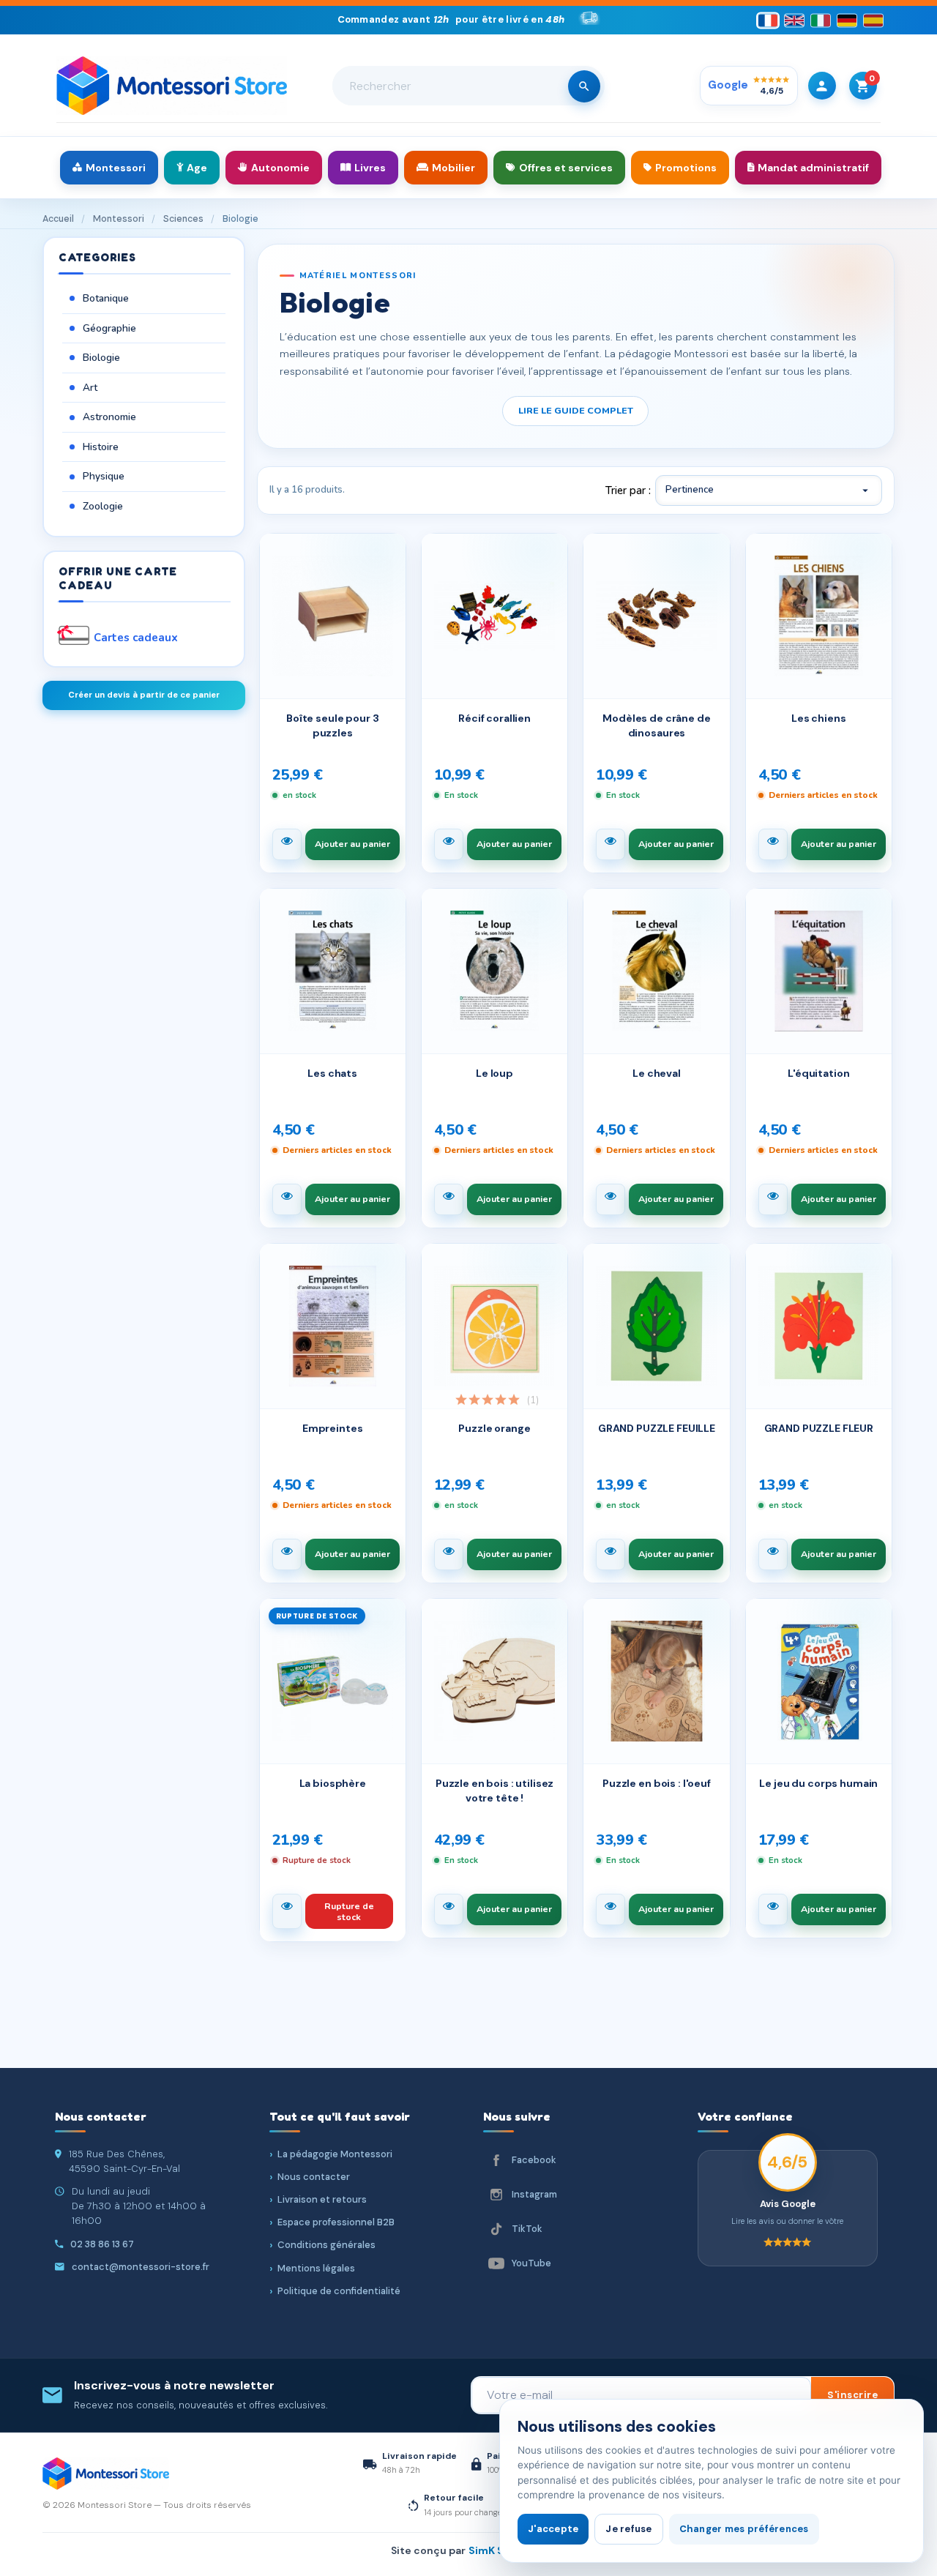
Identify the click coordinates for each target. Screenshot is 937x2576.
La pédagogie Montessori (335, 2154)
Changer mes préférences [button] (744, 2529)
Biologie (101, 358)
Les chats (332, 1073)
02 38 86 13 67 (102, 2244)
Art (90, 388)
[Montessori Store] (172, 86)
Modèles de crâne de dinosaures (656, 725)
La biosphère (333, 1783)
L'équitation (818, 1073)
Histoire (101, 447)
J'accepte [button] (553, 2529)
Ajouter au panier (352, 844)
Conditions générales (326, 2245)
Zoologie (103, 506)
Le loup (494, 1073)
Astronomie (109, 417)
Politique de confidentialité (339, 2291)
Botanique (106, 298)
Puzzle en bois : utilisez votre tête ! (495, 1791)
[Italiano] (821, 20)
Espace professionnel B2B (336, 2222)
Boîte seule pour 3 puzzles (332, 725)
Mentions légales (316, 2268)
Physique (104, 476)
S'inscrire (852, 2395)
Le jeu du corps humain (818, 1783)
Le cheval (657, 1073)
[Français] (768, 20)
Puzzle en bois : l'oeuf (657, 1783)
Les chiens (819, 718)
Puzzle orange (494, 1428)
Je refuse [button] (628, 2529)
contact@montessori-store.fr (141, 2267)
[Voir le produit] (287, 844)
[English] (794, 20)
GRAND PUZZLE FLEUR (819, 1428)
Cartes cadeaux (136, 638)
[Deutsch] (847, 20)
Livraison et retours (322, 2199)
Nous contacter (314, 2177)
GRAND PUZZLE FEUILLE (657, 1428)
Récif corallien (494, 718)
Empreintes (333, 1428)
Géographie (109, 328)
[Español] (873, 20)
